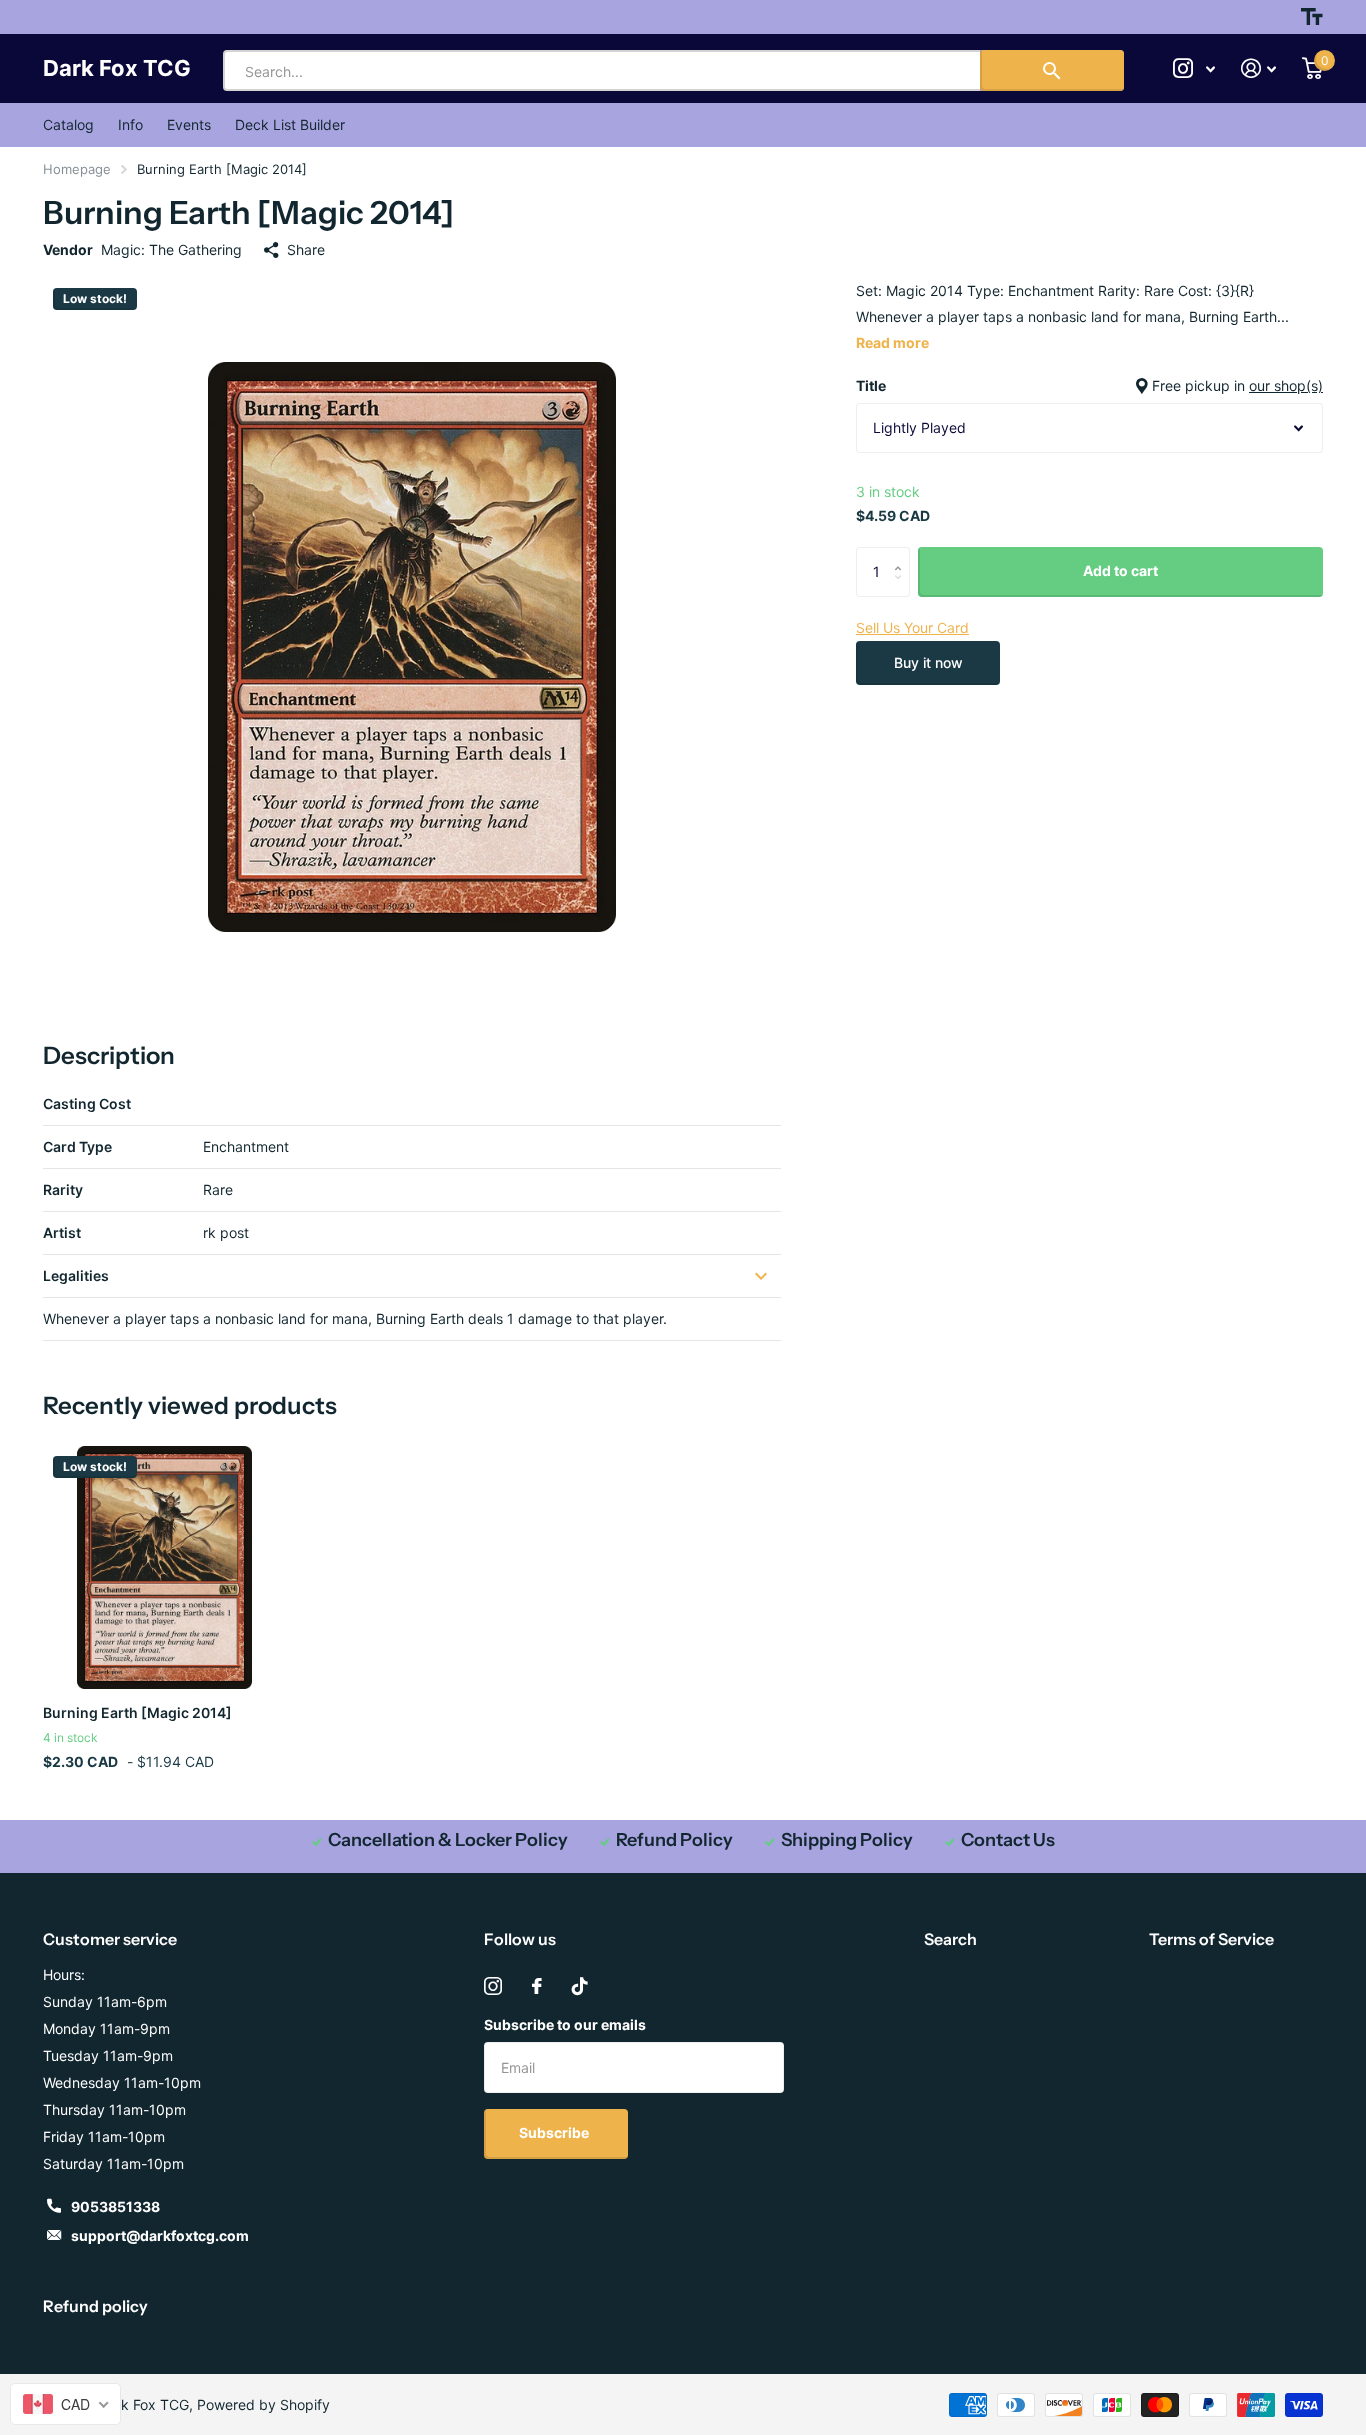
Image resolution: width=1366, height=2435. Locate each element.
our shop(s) (1286, 385)
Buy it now (928, 662)
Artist (62, 1232)
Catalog (68, 124)
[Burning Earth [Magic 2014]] (164, 1567)
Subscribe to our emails (565, 2024)
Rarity (63, 1189)
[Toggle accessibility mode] (1312, 17)
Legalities (76, 1275)
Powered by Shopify (263, 2404)
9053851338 (115, 2206)
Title (1089, 385)
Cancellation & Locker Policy (448, 1840)
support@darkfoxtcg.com (160, 2235)
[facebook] (537, 1986)
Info (130, 124)
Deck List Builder (290, 124)
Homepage (77, 169)
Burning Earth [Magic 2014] (137, 1712)
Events (189, 124)
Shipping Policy (847, 1840)
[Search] (1052, 70)
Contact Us (1008, 1840)
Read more (892, 342)
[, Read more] (1194, 68)
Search (950, 1939)
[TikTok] (580, 1986)
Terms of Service (1211, 1939)
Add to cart (1120, 570)
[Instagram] (493, 1986)
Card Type (77, 1146)
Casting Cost (87, 1103)
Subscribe (555, 2132)
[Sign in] (1258, 68)
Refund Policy (674, 1840)
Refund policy (95, 2306)
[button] (902, 554)
